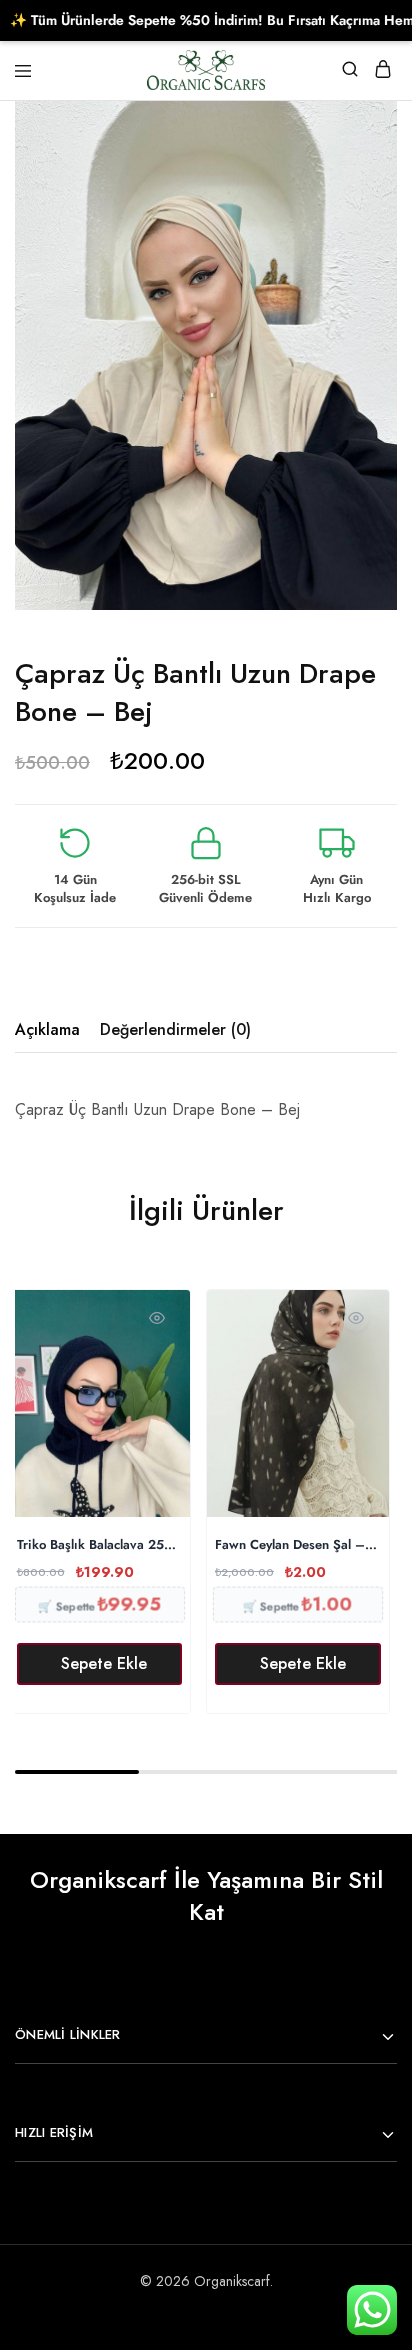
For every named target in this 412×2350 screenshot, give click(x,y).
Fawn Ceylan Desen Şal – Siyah (298, 1545)
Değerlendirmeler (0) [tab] (175, 1029)
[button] (100, 1664)
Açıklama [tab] (47, 1029)
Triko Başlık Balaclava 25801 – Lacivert (100, 1545)
